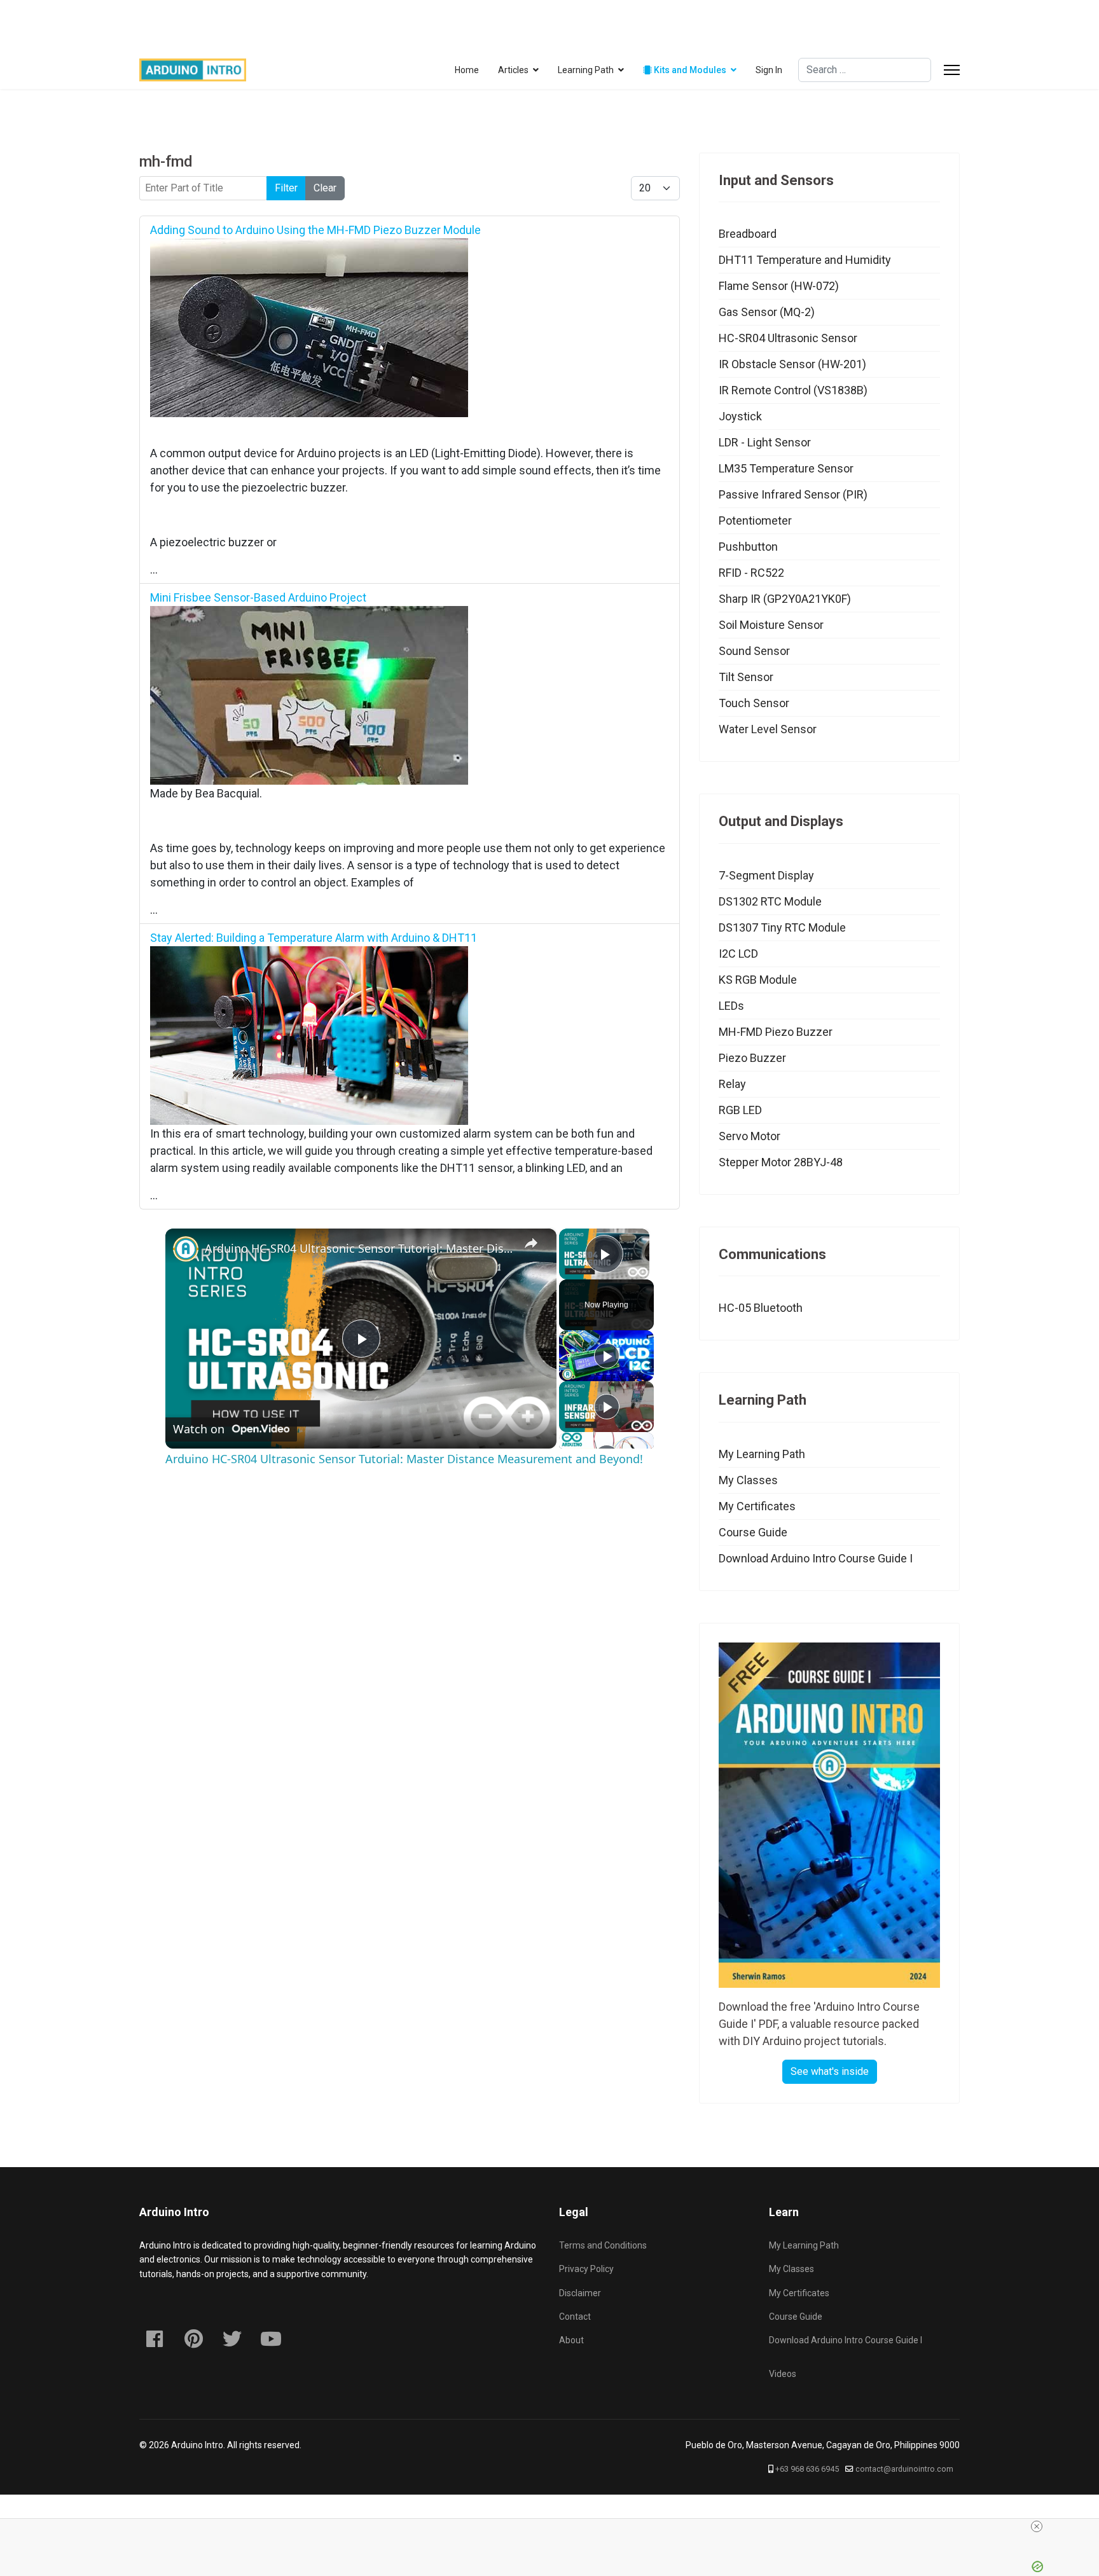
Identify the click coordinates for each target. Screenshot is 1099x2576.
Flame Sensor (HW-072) (779, 286)
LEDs (731, 1006)
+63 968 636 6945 (807, 2469)
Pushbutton (748, 547)
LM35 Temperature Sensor (786, 468)
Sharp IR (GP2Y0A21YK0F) (785, 599)
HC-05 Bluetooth (761, 1308)
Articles (513, 70)
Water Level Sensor (768, 729)
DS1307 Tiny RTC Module (782, 927)
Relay (732, 1084)
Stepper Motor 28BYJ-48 (781, 1162)
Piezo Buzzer (752, 1058)
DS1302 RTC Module (770, 901)
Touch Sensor (754, 703)
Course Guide (753, 1532)
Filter (286, 188)
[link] (186, 1249)
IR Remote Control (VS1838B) (793, 390)
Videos (783, 2374)
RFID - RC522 (751, 573)
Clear (325, 188)
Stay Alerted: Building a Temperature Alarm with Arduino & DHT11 (314, 938)
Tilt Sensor (746, 677)
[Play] (607, 1356)
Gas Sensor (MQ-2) (767, 312)
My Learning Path (762, 1454)
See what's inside (830, 2071)
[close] (792, 2526)
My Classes (748, 1480)
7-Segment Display (766, 875)
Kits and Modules (689, 70)
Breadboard (748, 234)
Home (467, 70)
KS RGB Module (758, 980)
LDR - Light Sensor (765, 442)
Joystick (740, 416)
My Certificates (757, 1506)
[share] (531, 1243)
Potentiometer (755, 520)
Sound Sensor (754, 651)
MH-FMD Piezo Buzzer (776, 1032)
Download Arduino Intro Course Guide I (816, 1558)
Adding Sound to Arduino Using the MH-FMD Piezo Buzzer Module (315, 230)
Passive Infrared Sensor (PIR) (793, 494)
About (571, 2340)
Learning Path (586, 70)
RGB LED (740, 1110)
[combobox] (865, 70)
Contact (575, 2317)
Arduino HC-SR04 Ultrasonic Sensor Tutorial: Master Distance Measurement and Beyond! (359, 1248)
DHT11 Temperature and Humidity (805, 260)
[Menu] (952, 70)
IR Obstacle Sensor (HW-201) (792, 364)
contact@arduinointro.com (904, 2469)
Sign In (769, 70)
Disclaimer (580, 2293)
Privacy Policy (586, 2269)
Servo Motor (750, 1136)
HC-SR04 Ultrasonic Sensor (788, 338)
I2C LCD (738, 954)
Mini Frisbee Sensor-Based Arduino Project (258, 597)
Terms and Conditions (603, 2245)
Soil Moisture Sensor (771, 625)
